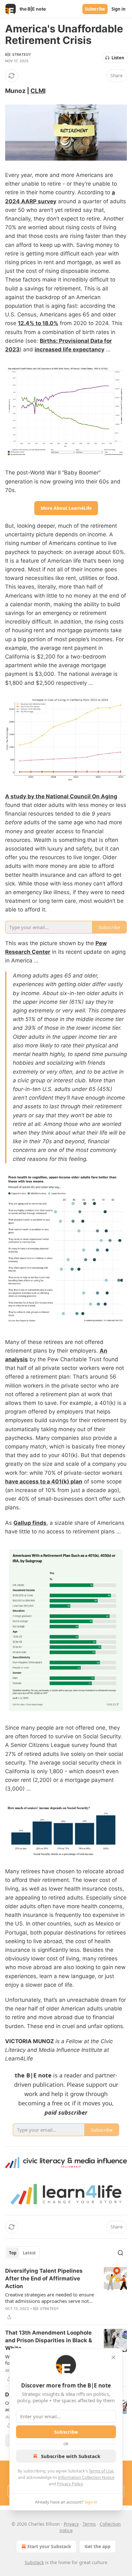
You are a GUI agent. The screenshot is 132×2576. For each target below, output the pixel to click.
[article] (66, 2294)
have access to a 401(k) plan (44, 1481)
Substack (34, 2562)
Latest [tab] (29, 2253)
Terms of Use (101, 2471)
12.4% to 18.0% (38, 323)
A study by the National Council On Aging (61, 796)
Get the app (98, 2546)
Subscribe (95, 9)
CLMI (38, 91)
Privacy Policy (70, 2484)
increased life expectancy (70, 349)
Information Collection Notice (86, 2477)
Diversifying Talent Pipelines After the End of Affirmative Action (44, 2278)
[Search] (120, 2253)
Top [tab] (13, 2253)
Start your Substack (49, 2546)
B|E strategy (18, 55)
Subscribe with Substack (71, 2456)
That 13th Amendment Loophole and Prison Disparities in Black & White (49, 2340)
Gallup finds (30, 1523)
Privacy (71, 2524)
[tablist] (22, 2253)
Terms (89, 2524)
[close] (113, 2357)
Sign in (119, 9)
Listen (118, 58)
